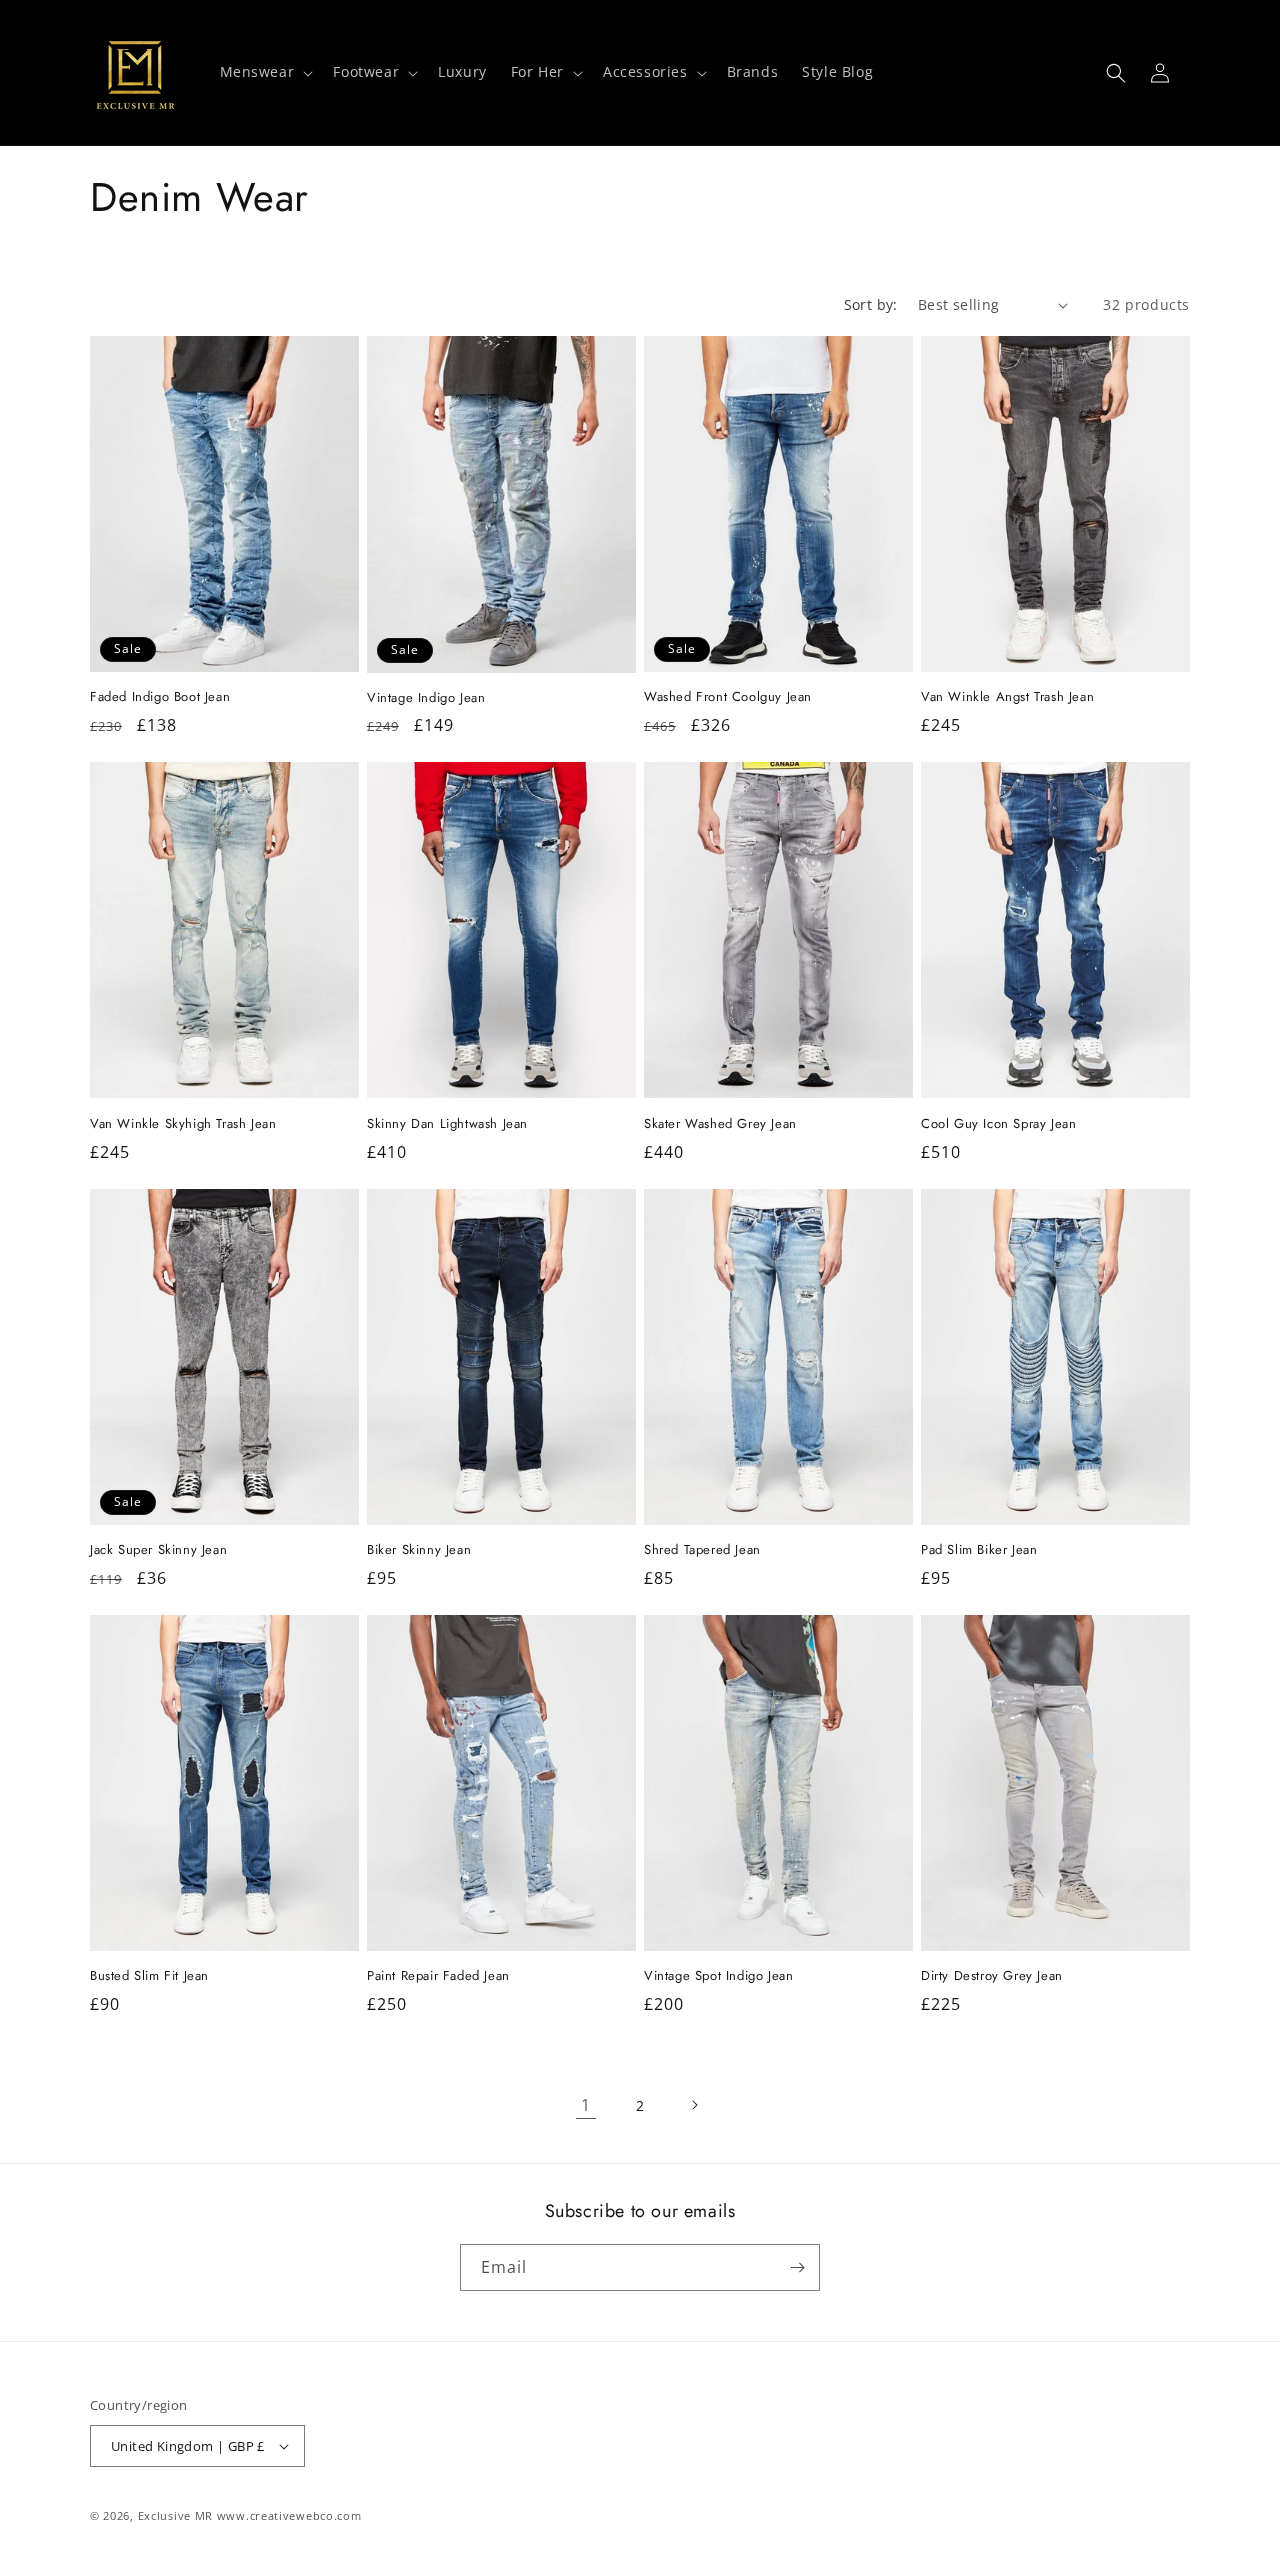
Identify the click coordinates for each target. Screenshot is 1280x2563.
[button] (265, 72)
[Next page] (694, 2105)
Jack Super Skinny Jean (158, 1550)
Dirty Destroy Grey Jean (992, 1976)
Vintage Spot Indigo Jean (718, 1976)
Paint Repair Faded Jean (438, 1976)
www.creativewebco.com (289, 2515)
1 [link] (586, 2105)
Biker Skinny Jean (419, 1550)
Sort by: (871, 304)
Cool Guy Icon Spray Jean (998, 1124)
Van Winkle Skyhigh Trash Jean (183, 1124)
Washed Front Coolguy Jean (728, 697)
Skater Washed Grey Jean (720, 1124)
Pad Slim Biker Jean (979, 1550)
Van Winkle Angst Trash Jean (1007, 697)
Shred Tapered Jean (702, 1550)
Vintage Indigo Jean (426, 698)
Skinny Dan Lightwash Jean (447, 1124)
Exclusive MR (175, 2515)
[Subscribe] (797, 2267)
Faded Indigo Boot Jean (160, 697)
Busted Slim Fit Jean (149, 1976)
